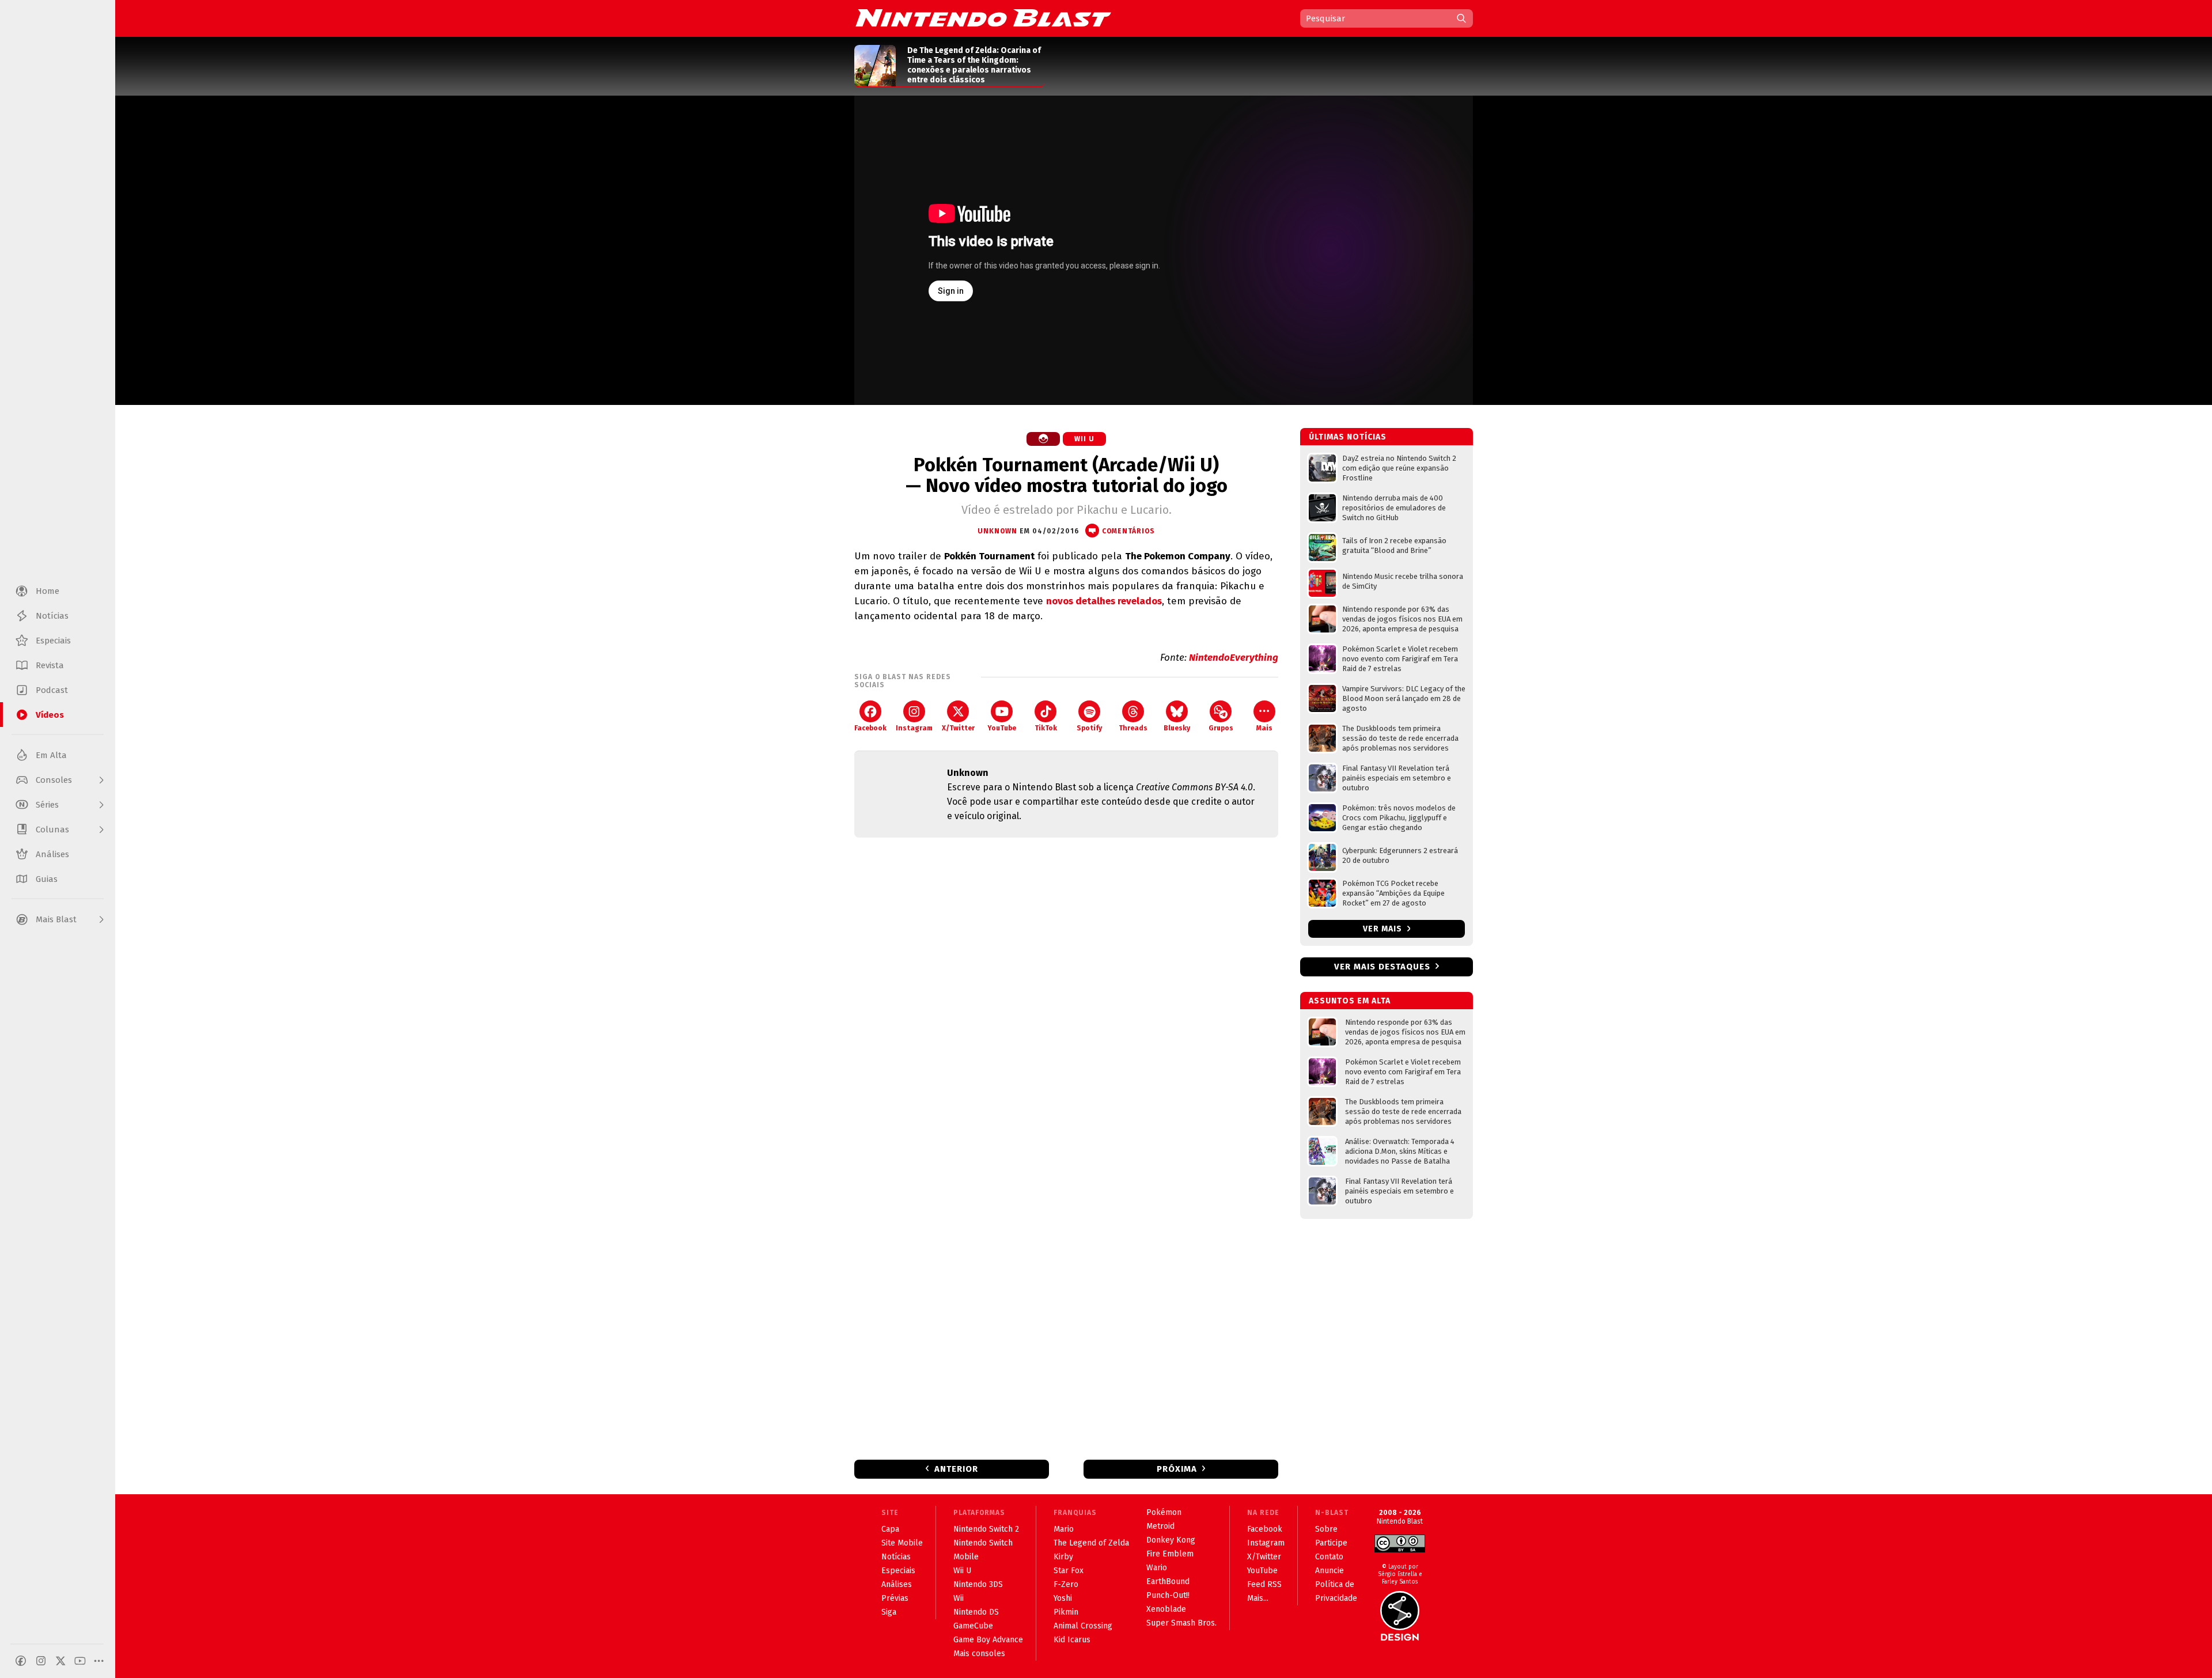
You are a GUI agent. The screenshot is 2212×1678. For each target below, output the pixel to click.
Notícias (896, 1557)
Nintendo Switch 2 (986, 1529)
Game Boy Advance (988, 1640)
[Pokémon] (1043, 439)
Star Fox (1069, 1571)
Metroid (1160, 1526)
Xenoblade (1166, 1609)
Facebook (870, 728)
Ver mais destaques (1382, 967)
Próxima (1177, 1469)
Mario (1064, 1529)
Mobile (966, 1557)
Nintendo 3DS (978, 1584)
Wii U (1084, 439)
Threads (1133, 728)
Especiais (898, 1571)
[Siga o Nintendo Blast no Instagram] (41, 1661)
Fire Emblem (1170, 1554)
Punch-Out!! (1168, 1595)
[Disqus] (1066, 999)
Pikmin (1066, 1612)
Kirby (1063, 1557)
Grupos (1221, 728)
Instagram (914, 728)
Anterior (956, 1469)
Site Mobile (902, 1543)
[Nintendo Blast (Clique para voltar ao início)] (983, 18)
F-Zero (1066, 1584)
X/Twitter (958, 728)
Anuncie (1330, 1571)
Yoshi (1063, 1598)
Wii (959, 1598)
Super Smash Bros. (1181, 1623)
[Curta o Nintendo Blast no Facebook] (21, 1661)
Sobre (1326, 1529)
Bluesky (1177, 728)
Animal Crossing (1083, 1626)
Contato (1329, 1557)
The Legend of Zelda (1091, 1543)
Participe (1331, 1543)
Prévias (895, 1598)
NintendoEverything (1234, 658)
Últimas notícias (1348, 437)
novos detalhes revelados (1104, 601)
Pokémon (1164, 1512)
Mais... (1258, 1598)
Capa (890, 1529)
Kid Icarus (1072, 1640)
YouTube (1002, 728)
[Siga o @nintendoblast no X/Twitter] (60, 1661)
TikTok (1046, 728)
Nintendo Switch (983, 1543)
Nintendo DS (976, 1612)
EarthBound (1168, 1582)
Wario (1157, 1568)
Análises (897, 1584)
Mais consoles (979, 1654)
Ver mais (1384, 929)
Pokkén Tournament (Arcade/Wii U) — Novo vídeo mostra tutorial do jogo (1067, 475)
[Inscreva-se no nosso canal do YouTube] (80, 1661)
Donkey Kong (1171, 1540)
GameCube (973, 1626)
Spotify (1089, 728)
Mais (1264, 728)
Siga (889, 1612)
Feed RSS (1264, 1584)
